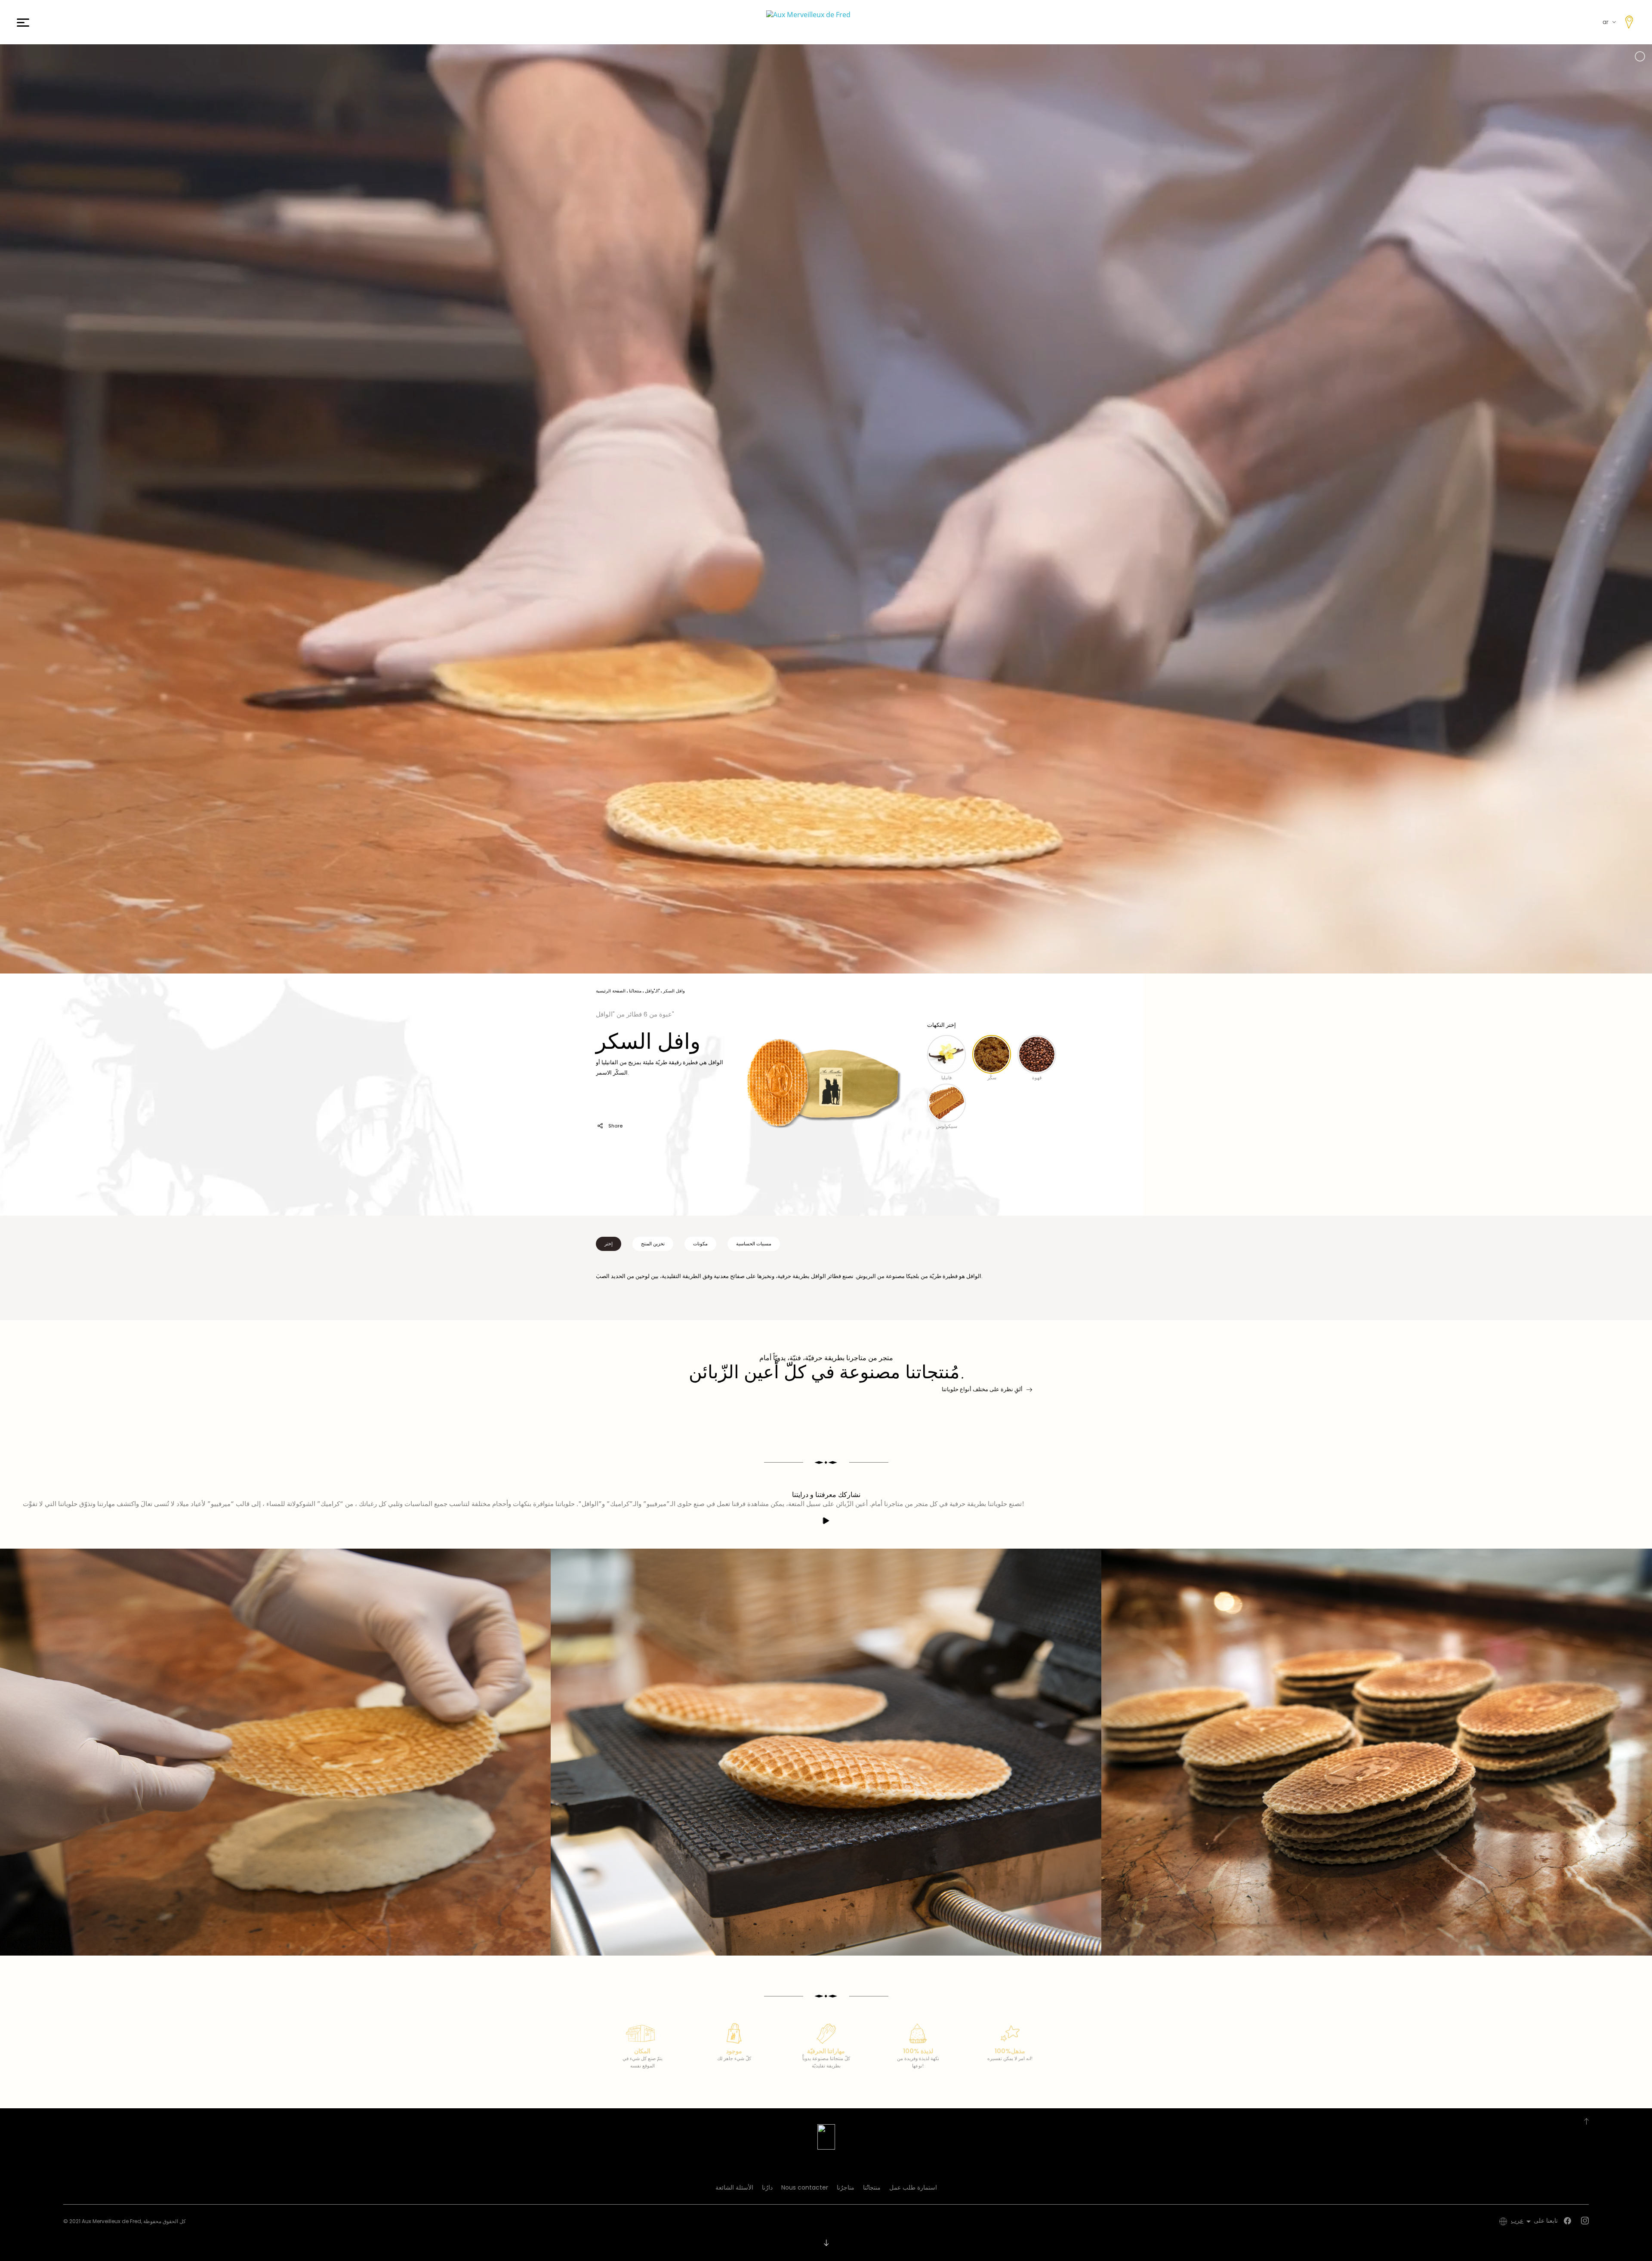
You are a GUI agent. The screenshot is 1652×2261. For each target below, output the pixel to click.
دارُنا (767, 2187)
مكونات (700, 1244)
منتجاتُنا (872, 2187)
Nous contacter (805, 2187)
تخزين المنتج (653, 1244)
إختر (609, 1244)
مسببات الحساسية (754, 1244)
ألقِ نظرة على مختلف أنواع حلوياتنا (982, 1389)
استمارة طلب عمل (913, 2187)
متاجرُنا (846, 2187)
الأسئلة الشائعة (734, 2187)
